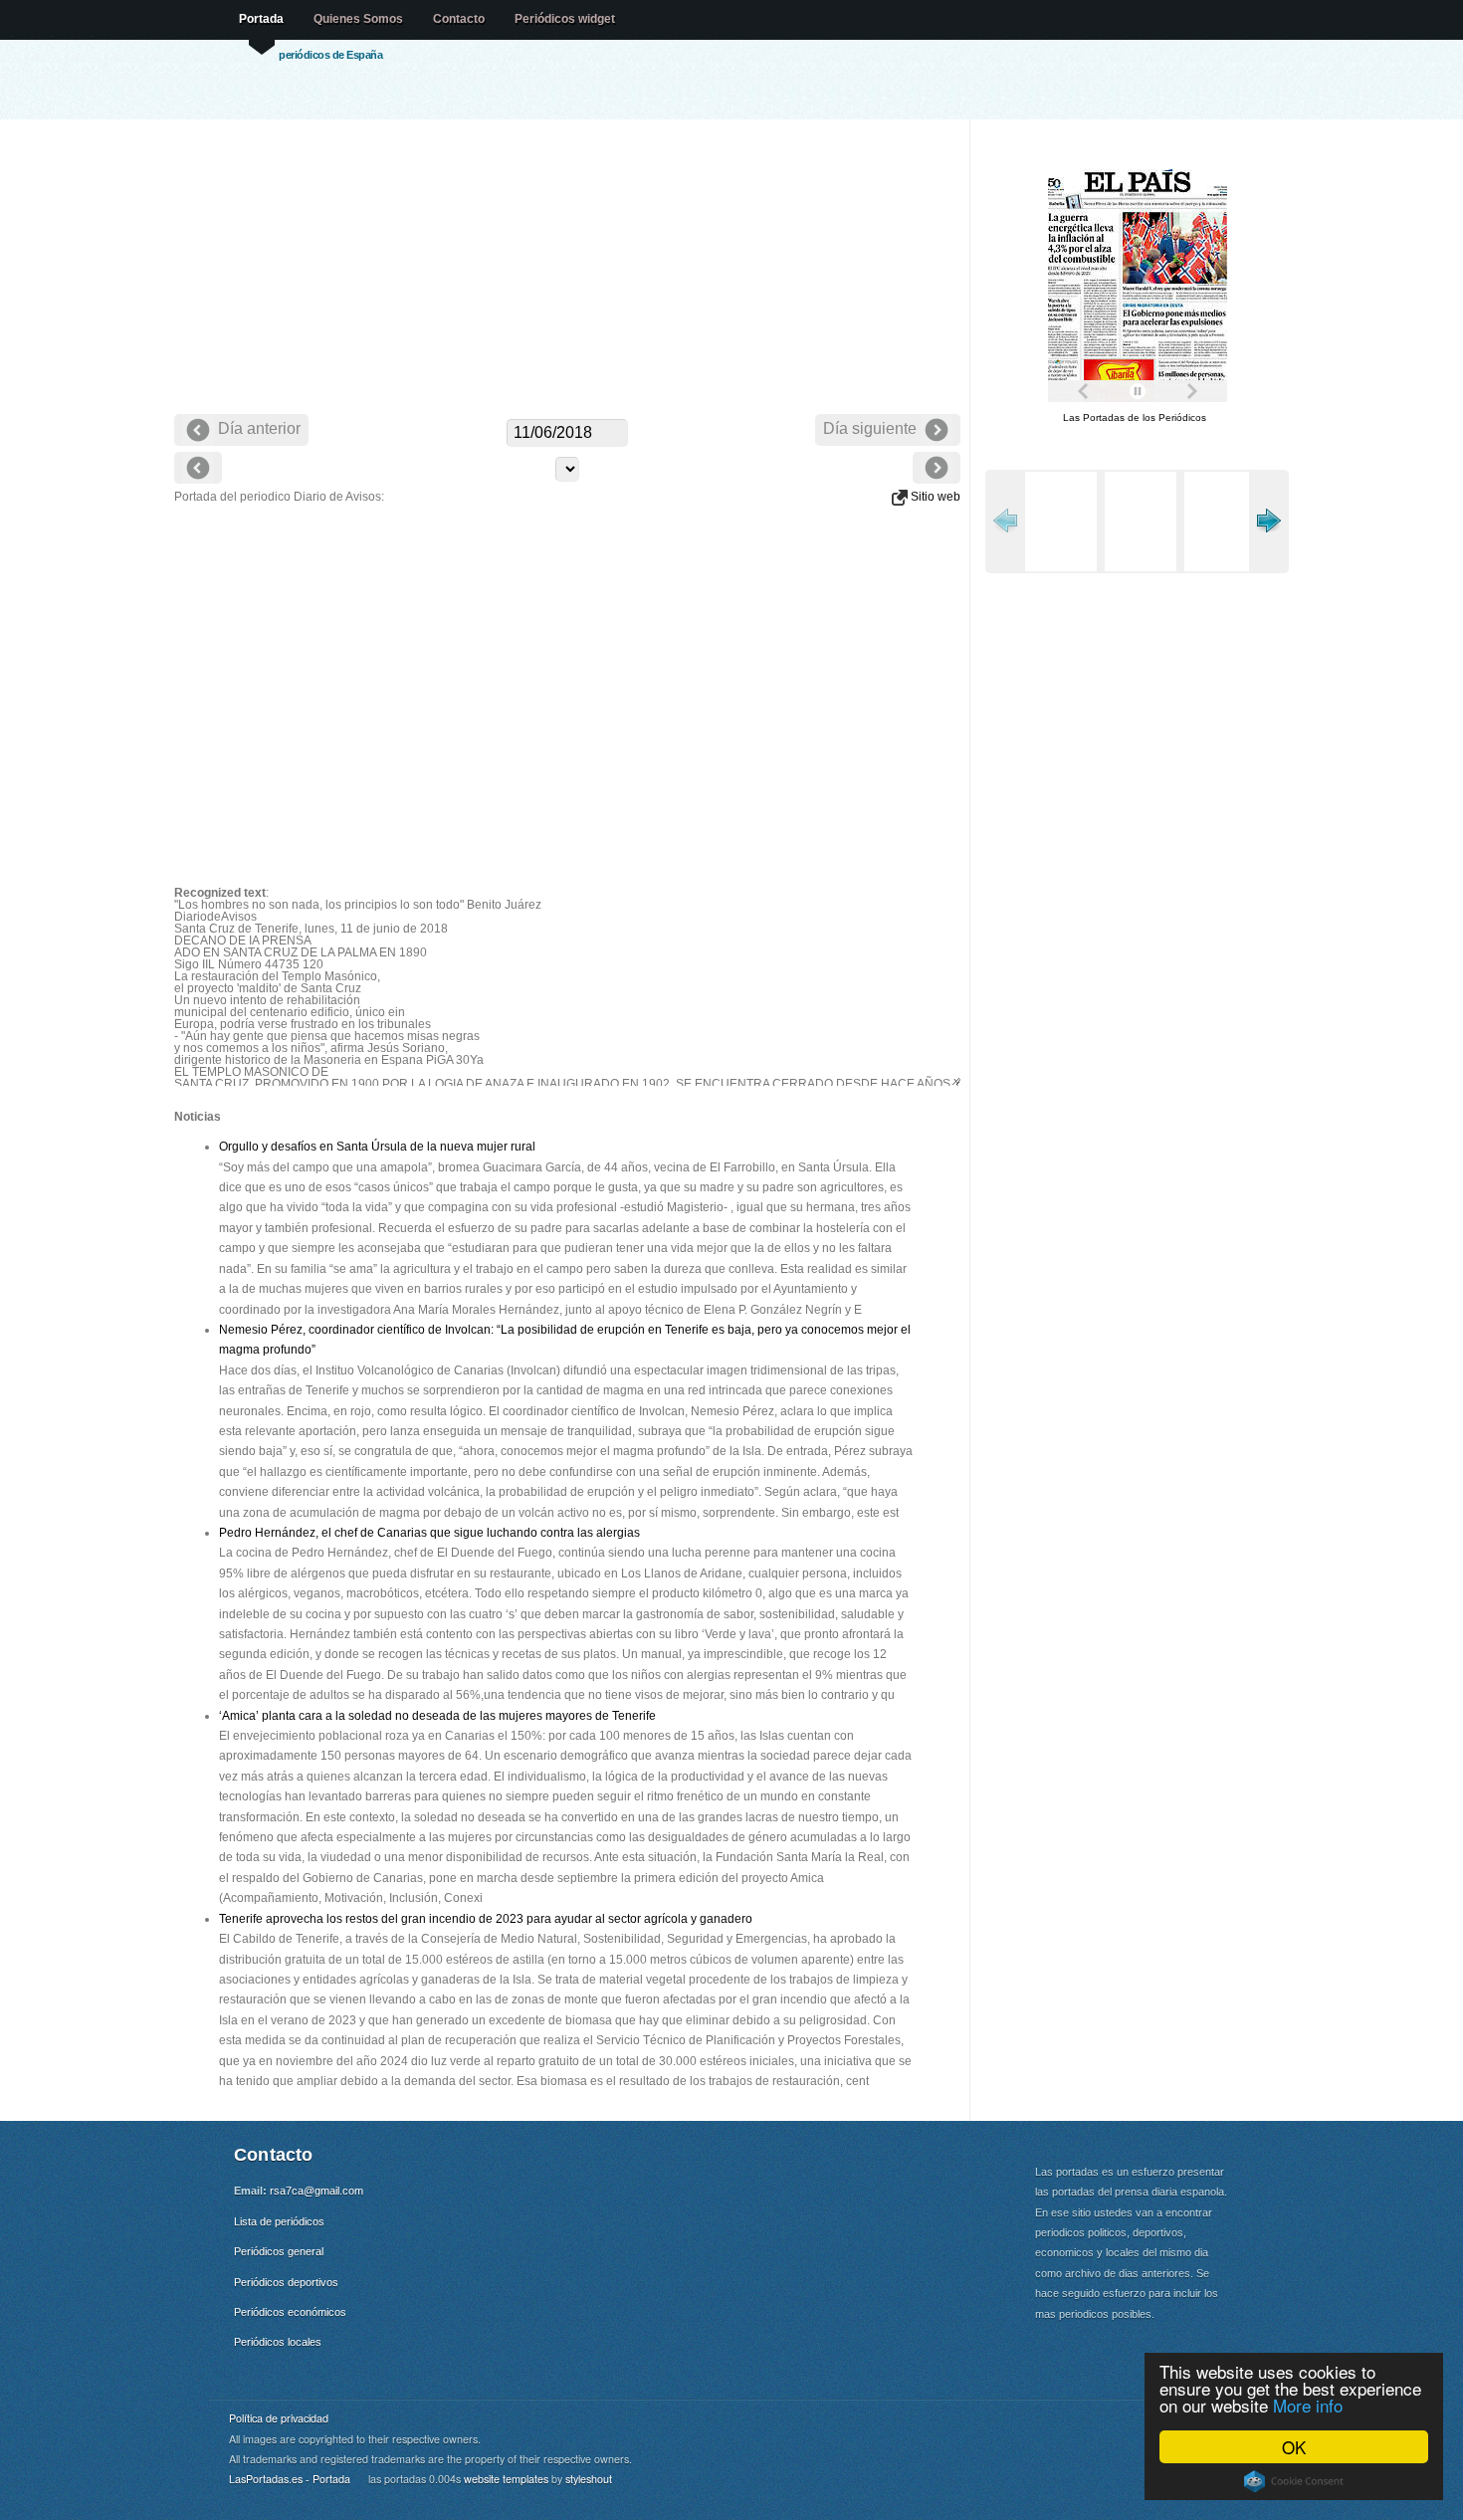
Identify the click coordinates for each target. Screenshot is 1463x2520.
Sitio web (934, 497)
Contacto (459, 19)
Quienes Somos (358, 19)
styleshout (589, 2479)
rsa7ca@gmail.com (316, 2191)
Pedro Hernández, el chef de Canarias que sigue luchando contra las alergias (429, 1533)
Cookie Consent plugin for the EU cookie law (1294, 2481)
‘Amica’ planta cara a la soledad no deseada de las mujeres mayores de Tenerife (437, 1716)
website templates (506, 2479)
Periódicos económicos (290, 2312)
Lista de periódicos (279, 2221)
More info (1308, 2405)
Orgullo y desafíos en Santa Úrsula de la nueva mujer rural (377, 1147)
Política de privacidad (279, 2418)
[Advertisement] (567, 269)
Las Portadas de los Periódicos (1135, 418)
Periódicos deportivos (286, 2282)
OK (1294, 2447)
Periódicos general (279, 2251)
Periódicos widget (565, 19)
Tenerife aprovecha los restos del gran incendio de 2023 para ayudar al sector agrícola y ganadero (486, 1919)
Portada (261, 19)
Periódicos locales (278, 2342)
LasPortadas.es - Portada (290, 2479)
